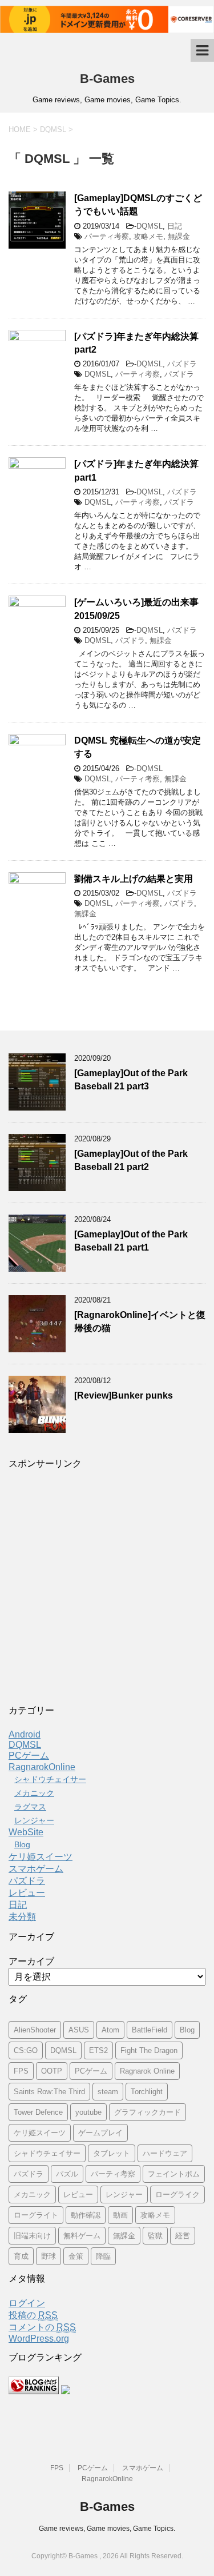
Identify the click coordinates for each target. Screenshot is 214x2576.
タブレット (112, 2153)
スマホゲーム (36, 1869)
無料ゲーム (82, 2236)
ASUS (79, 2030)
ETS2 (98, 2050)
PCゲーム (29, 1756)
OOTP (52, 2071)
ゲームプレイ (100, 2133)
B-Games (107, 79)
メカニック (34, 1793)
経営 (183, 2236)
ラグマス (30, 1807)
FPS (21, 2071)
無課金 (179, 236)
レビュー (27, 1893)
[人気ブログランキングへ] (34, 2389)
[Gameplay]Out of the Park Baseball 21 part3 (131, 1080)
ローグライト (36, 2215)
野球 (49, 2256)
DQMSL (150, 226)
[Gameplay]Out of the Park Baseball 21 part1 (131, 1241)
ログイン (27, 2303)
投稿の (33, 2315)
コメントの (42, 2327)
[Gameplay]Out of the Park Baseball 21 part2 (131, 1160)
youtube (88, 2112)
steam (108, 2092)
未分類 (22, 1917)
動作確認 (86, 2215)
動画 (120, 2215)
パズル (67, 2174)
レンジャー (34, 1820)
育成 (21, 2256)
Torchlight (147, 2092)
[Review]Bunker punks (124, 1395)
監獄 (155, 2236)
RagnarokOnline (42, 1767)
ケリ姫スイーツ (41, 1857)
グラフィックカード (148, 2112)
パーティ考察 (107, 236)
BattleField (150, 2030)
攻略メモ (148, 236)
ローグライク (177, 2194)
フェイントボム (174, 2174)
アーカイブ (31, 1961)
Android (25, 1734)
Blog (22, 1844)
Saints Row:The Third (49, 2092)
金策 (76, 2256)
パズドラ (182, 364)
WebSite (26, 1832)
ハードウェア (165, 2153)
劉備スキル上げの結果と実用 (134, 879)
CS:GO (26, 2050)
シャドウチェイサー (50, 1779)
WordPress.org (39, 2339)
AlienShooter (35, 2030)
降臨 (103, 2256)
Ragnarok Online (147, 2071)
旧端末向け (32, 2236)
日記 (175, 226)
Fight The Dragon (149, 2050)
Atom (110, 2030)
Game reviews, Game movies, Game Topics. (107, 2529)
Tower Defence (38, 2112)
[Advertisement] (107, 1590)
